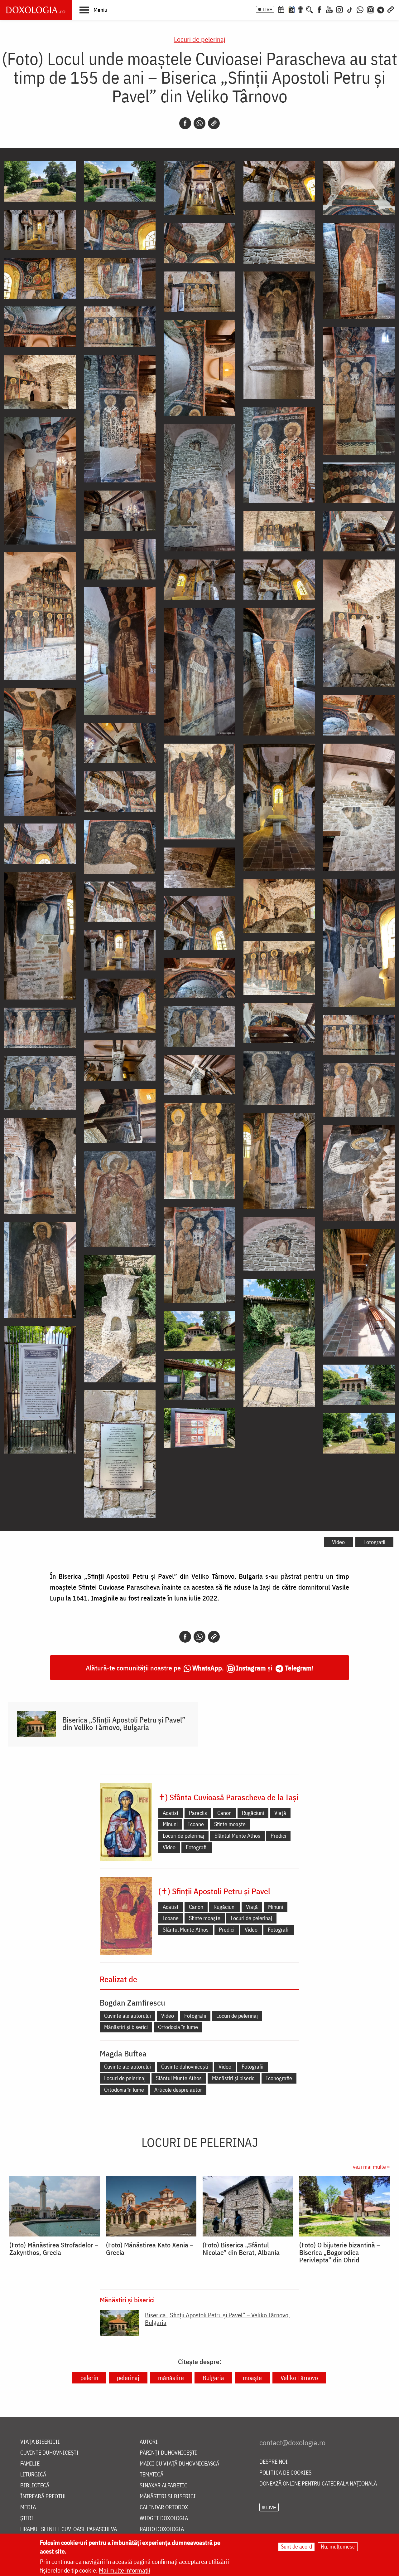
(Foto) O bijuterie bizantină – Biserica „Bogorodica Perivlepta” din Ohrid (340, 2252)
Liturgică (33, 2475)
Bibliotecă (35, 2486)
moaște (252, 2378)
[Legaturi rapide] (391, 9)
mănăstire (171, 2378)
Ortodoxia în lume (178, 2027)
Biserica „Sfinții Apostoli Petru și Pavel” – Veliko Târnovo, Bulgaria (217, 2319)
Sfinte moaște (230, 1824)
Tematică (151, 2475)
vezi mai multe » (371, 2167)
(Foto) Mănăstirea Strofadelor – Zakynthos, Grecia (54, 2249)
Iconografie (279, 2078)
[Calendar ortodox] (281, 9)
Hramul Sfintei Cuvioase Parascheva (69, 2529)
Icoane (196, 1824)
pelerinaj (128, 2378)
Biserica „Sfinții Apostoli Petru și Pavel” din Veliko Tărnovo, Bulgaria (124, 1723)
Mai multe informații (125, 2570)
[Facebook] (319, 9)
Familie (30, 2464)
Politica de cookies (285, 2473)
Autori (149, 2442)
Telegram (298, 1668)
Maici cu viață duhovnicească (179, 2464)
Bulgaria (213, 2378)
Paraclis (198, 1813)
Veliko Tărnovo (299, 2378)
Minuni (170, 1824)
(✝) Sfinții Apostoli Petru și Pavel (214, 1891)
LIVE (267, 9)
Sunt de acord (296, 2547)
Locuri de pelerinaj (200, 39)
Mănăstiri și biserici (126, 2027)
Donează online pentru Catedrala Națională (318, 2484)
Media (28, 2508)
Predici (278, 1836)
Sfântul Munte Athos (237, 1836)
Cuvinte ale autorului (127, 2016)
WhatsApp (207, 1668)
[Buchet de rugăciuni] (300, 9)
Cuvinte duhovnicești (185, 2067)
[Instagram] (339, 9)
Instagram (251, 1668)
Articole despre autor (178, 2090)
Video (338, 1542)
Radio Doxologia (162, 2529)
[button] (93, 10)
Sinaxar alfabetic (163, 2486)
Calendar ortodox (164, 2508)
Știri (27, 2518)
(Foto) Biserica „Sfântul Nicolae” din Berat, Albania (241, 2249)
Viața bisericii (40, 2442)
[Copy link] (214, 123)
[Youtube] (329, 9)
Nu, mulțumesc (338, 2547)
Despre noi (274, 2462)
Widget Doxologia (164, 2518)
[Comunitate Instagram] (370, 9)
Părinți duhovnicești (168, 2453)
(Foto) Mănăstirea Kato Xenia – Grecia (150, 2249)
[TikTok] (350, 9)
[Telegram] (381, 9)
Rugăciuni (253, 1813)
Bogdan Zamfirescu (132, 2002)
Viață (280, 1813)
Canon (224, 1813)
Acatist (171, 1813)
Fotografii (374, 1542)
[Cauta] (310, 9)
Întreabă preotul (43, 2497)
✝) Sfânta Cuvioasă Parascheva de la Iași (228, 1797)
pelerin (89, 2378)
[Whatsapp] (199, 123)
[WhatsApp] (360, 9)
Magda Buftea (123, 2053)
